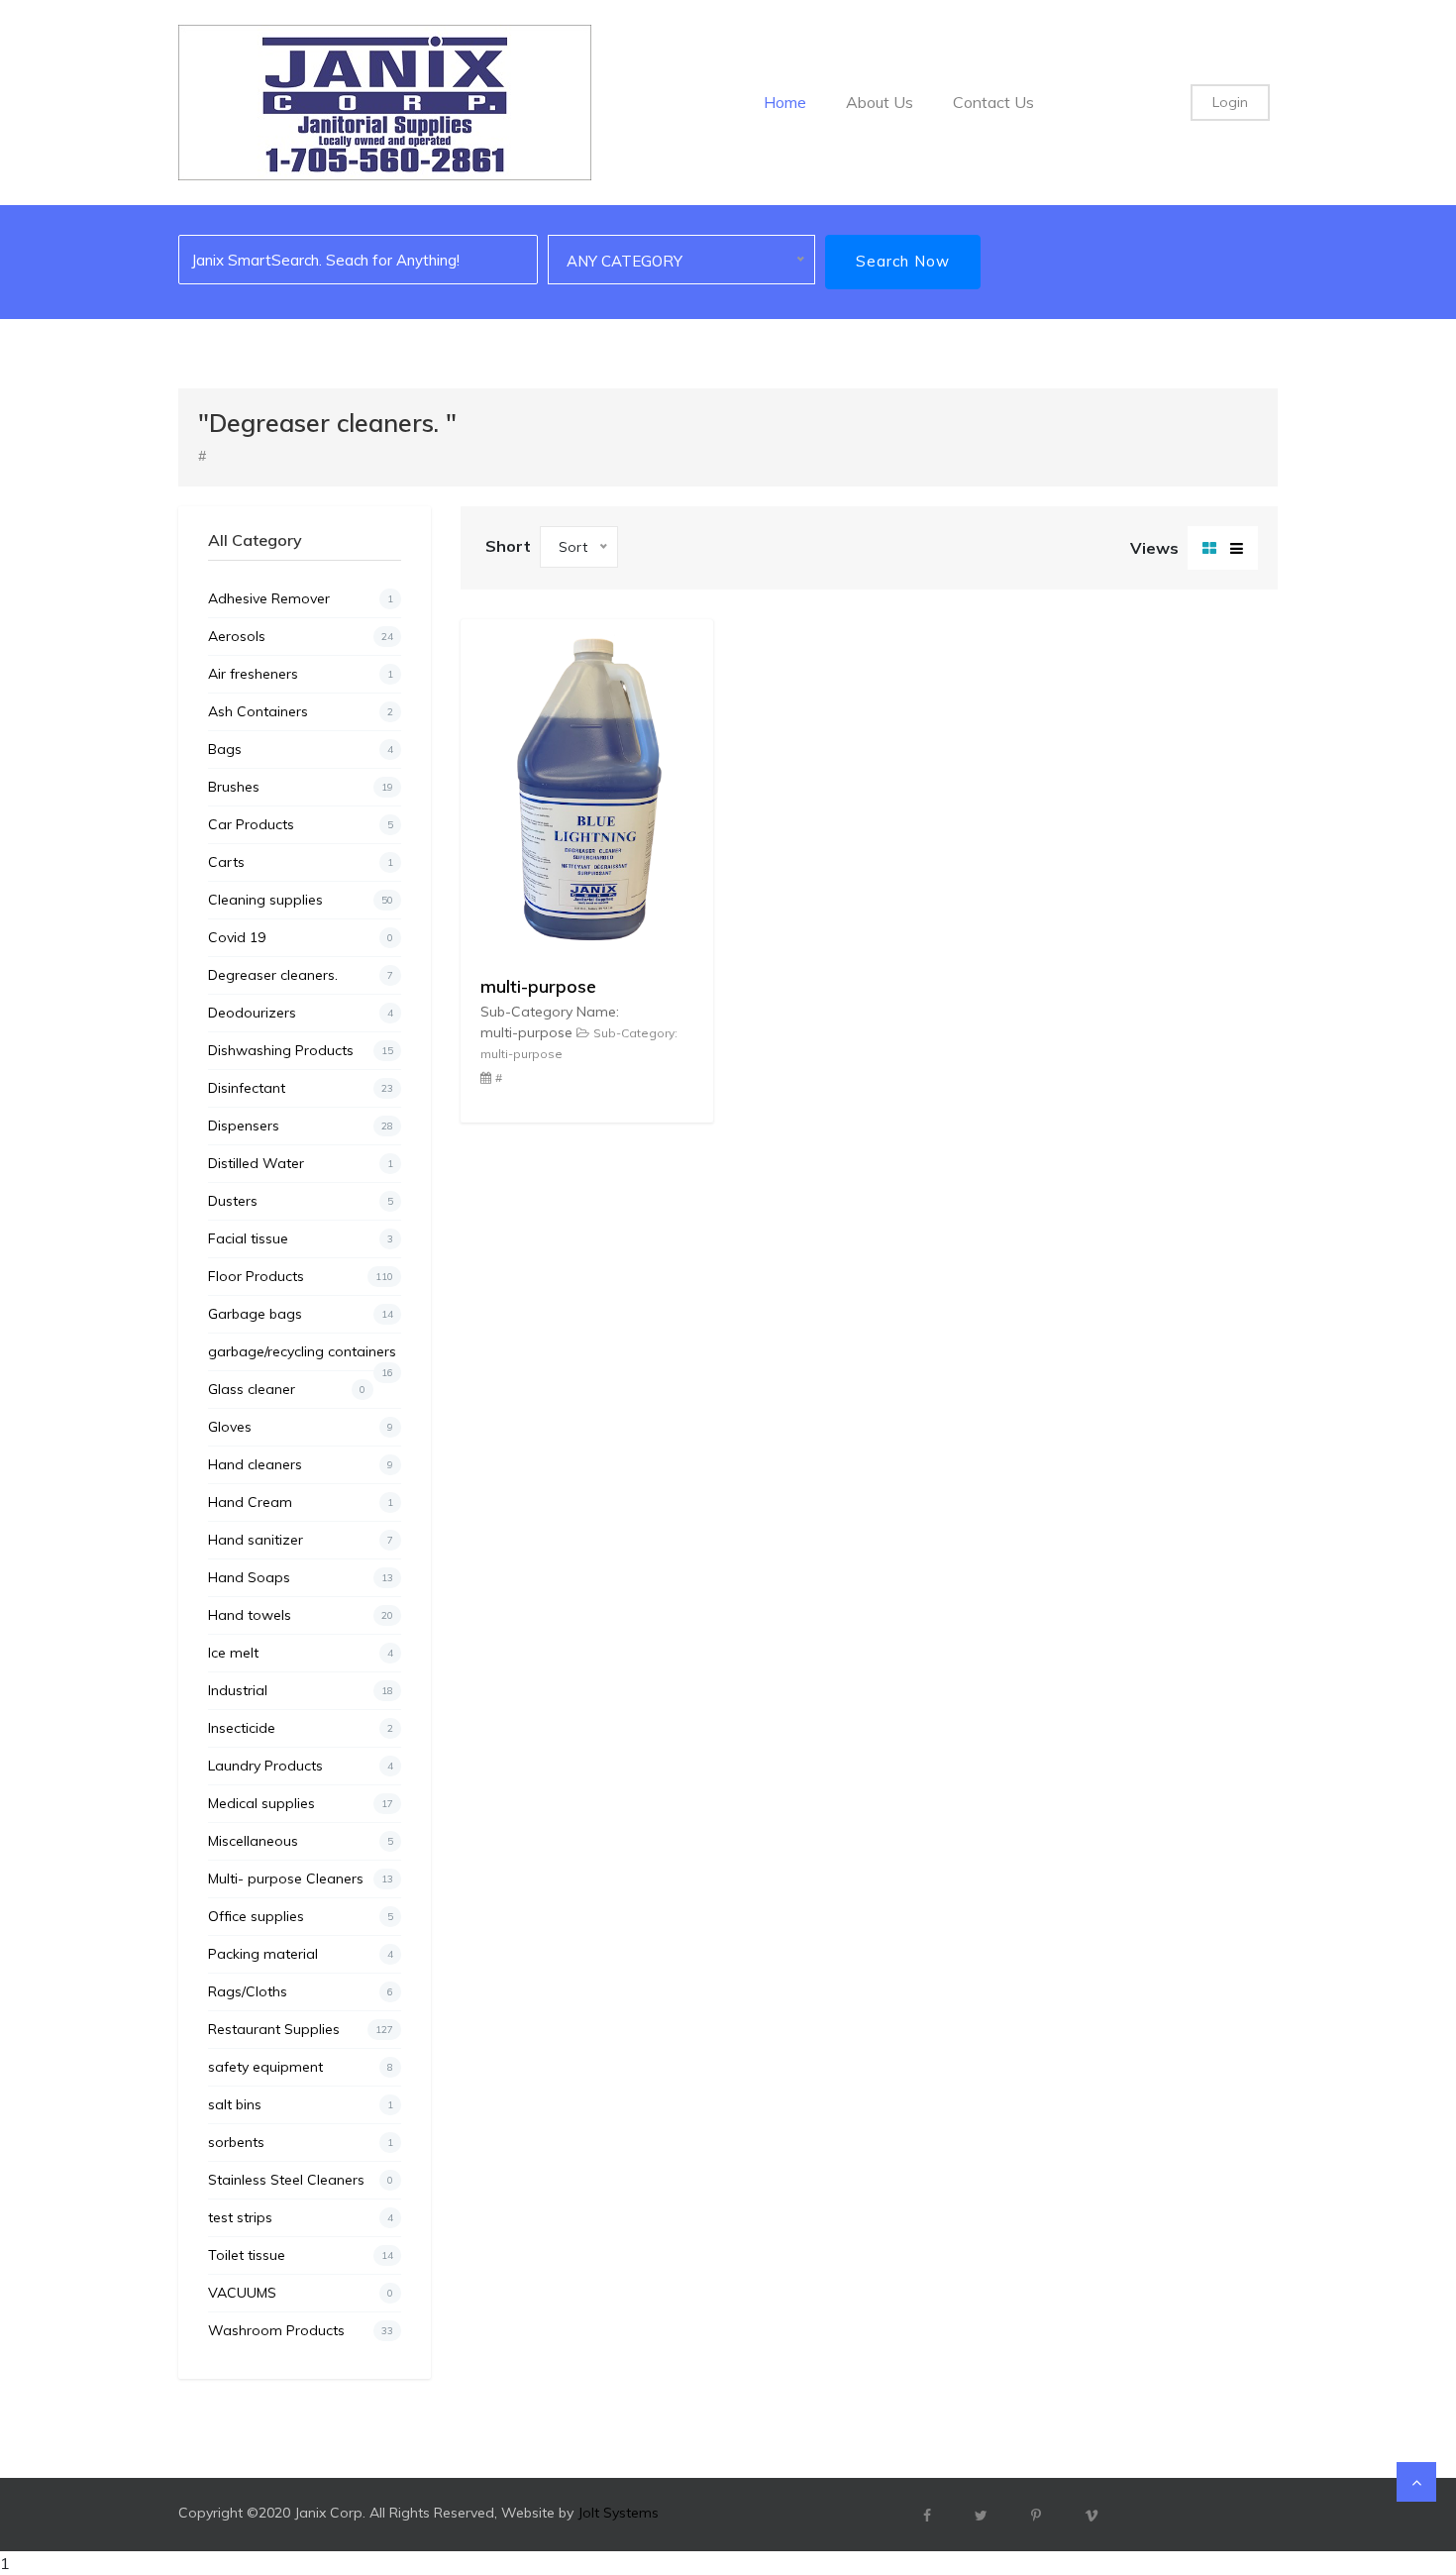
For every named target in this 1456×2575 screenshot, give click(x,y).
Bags (301, 749)
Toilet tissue (301, 2255)
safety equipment (301, 2067)
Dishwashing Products (301, 1050)
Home (785, 102)
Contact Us (993, 102)
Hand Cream (301, 1502)
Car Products (301, 824)
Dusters (301, 1201)
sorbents (301, 2142)
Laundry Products (301, 1766)
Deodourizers (301, 1013)
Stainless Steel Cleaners (301, 2180)
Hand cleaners (301, 1464)
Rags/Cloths (301, 1991)
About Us (880, 102)
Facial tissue (301, 1238)
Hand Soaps (301, 1577)
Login (1230, 102)
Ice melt (301, 1653)
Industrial (301, 1690)
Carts (301, 862)
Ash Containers (301, 711)
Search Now (903, 261)
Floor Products (301, 1276)
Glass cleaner (287, 1389)
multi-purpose (538, 986)
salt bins (301, 2104)
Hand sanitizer (301, 1540)
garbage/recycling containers (302, 1356)
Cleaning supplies (301, 900)
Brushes (301, 787)
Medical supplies (301, 1803)
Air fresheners (301, 674)
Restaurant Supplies (301, 2029)
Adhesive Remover (301, 598)
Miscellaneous (301, 1841)
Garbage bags (301, 1314)
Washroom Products (301, 2330)
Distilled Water (301, 1163)
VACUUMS (301, 2293)
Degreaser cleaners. (301, 975)
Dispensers (301, 1126)
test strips (301, 2217)
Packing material (301, 1954)
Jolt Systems (618, 2513)
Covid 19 (301, 937)
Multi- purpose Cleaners (301, 1878)
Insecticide (301, 1728)
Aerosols (301, 636)
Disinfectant (301, 1088)
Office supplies (301, 1916)
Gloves (301, 1427)
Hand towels (301, 1615)
